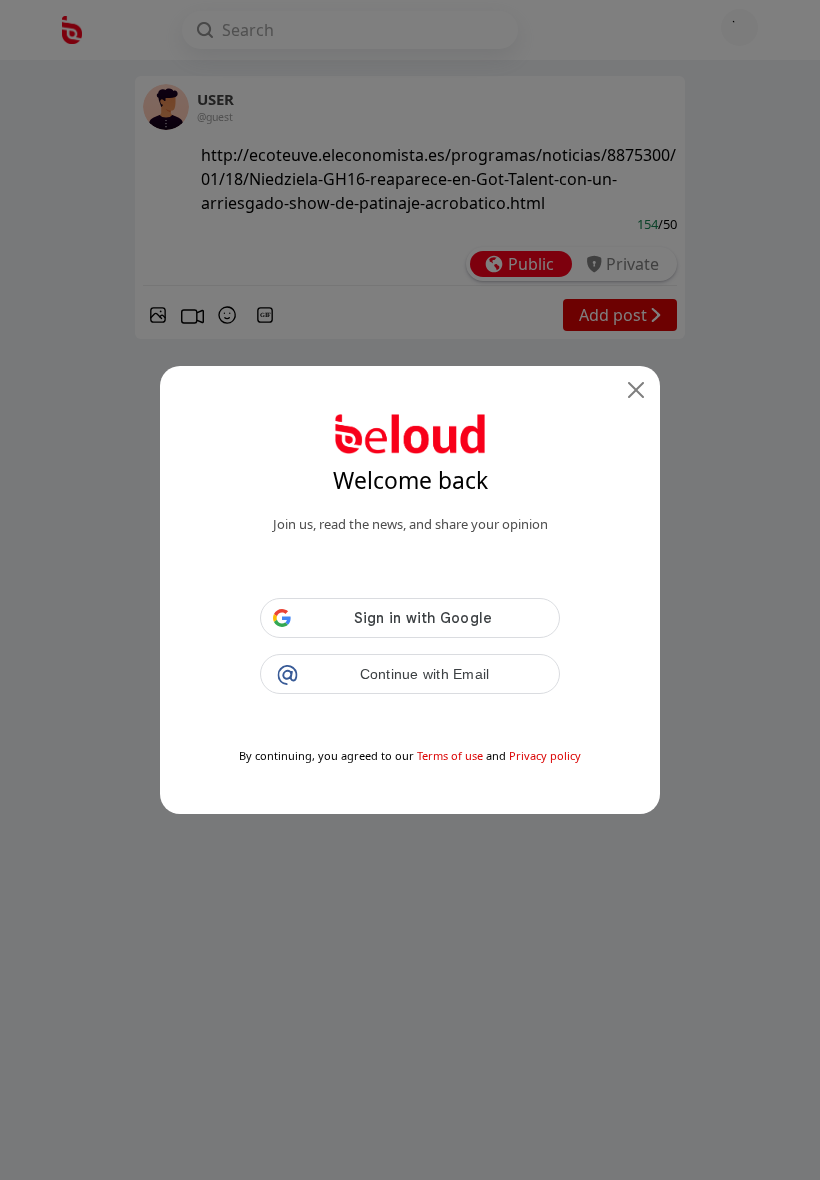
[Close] (636, 390)
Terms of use (450, 755)
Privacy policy (545, 755)
